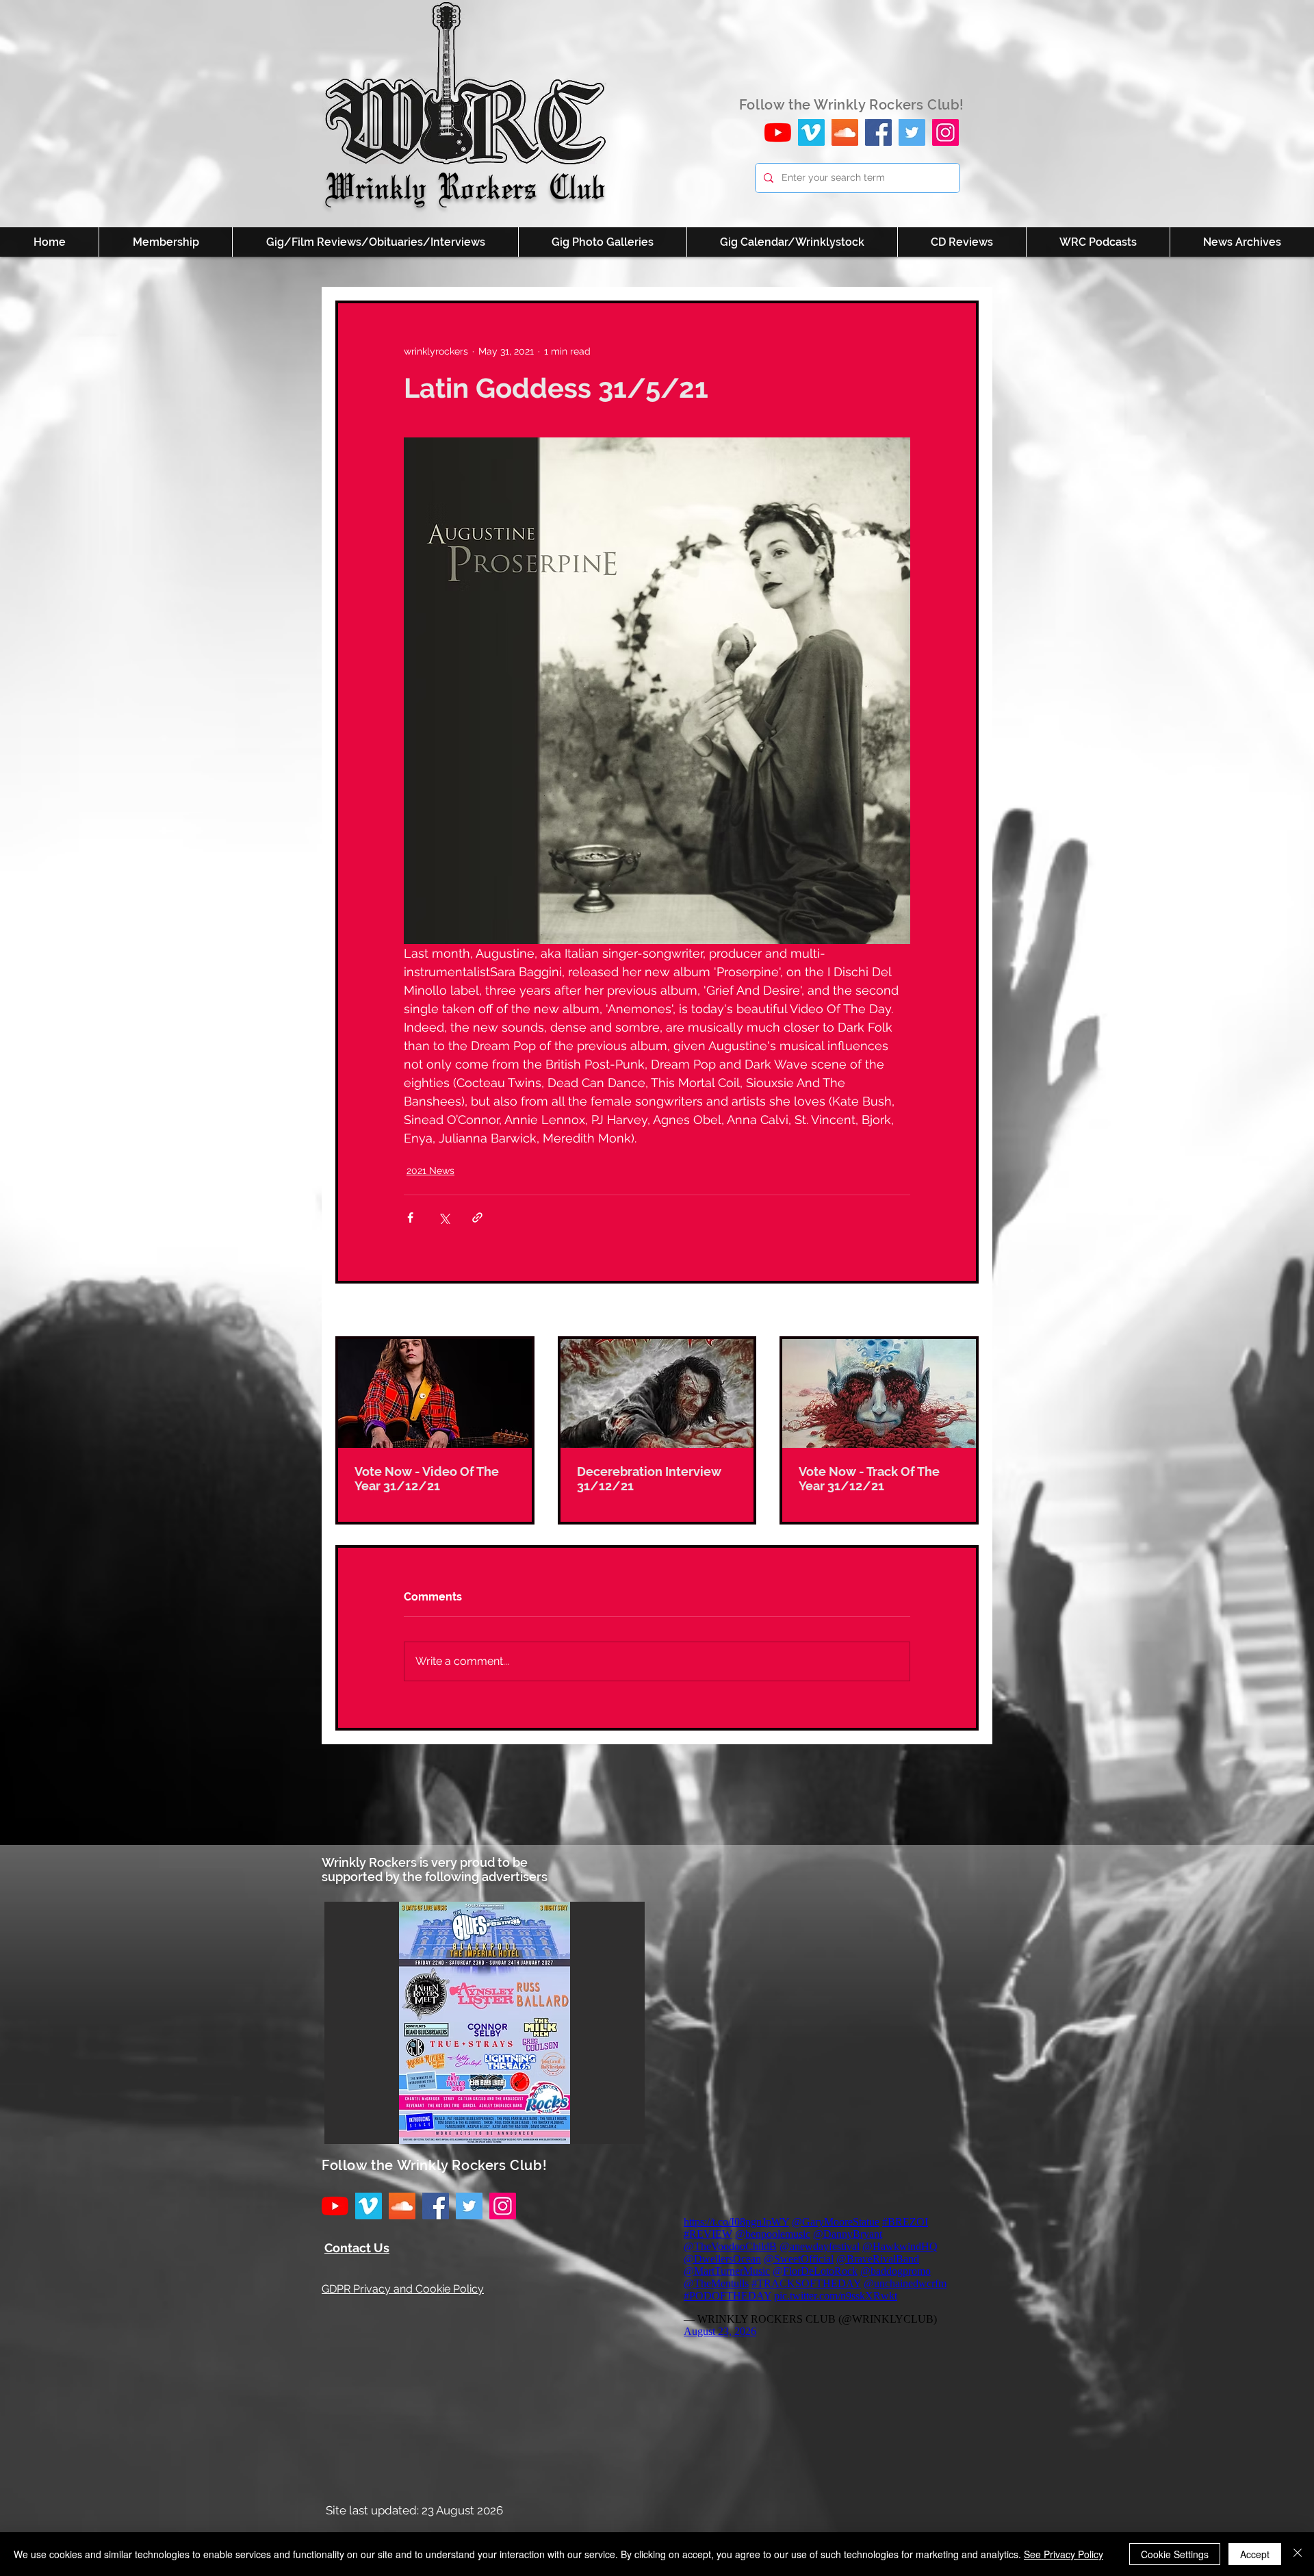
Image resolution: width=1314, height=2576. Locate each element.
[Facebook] (878, 132)
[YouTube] (778, 132)
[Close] (1298, 2554)
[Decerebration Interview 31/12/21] (657, 1393)
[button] (485, 2023)
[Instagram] (945, 132)
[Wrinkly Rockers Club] (811, 132)
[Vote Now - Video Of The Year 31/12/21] (435, 1393)
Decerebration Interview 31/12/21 (649, 1479)
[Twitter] (912, 132)
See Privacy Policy (1064, 2554)
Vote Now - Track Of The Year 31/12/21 (869, 1479)
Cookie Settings (1175, 2554)
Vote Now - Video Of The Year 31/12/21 (427, 1479)
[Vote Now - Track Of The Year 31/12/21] (879, 1393)
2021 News (430, 1171)
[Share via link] (477, 1217)
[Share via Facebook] (410, 1217)
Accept (1255, 2554)
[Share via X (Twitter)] (444, 1217)
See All (963, 1311)
